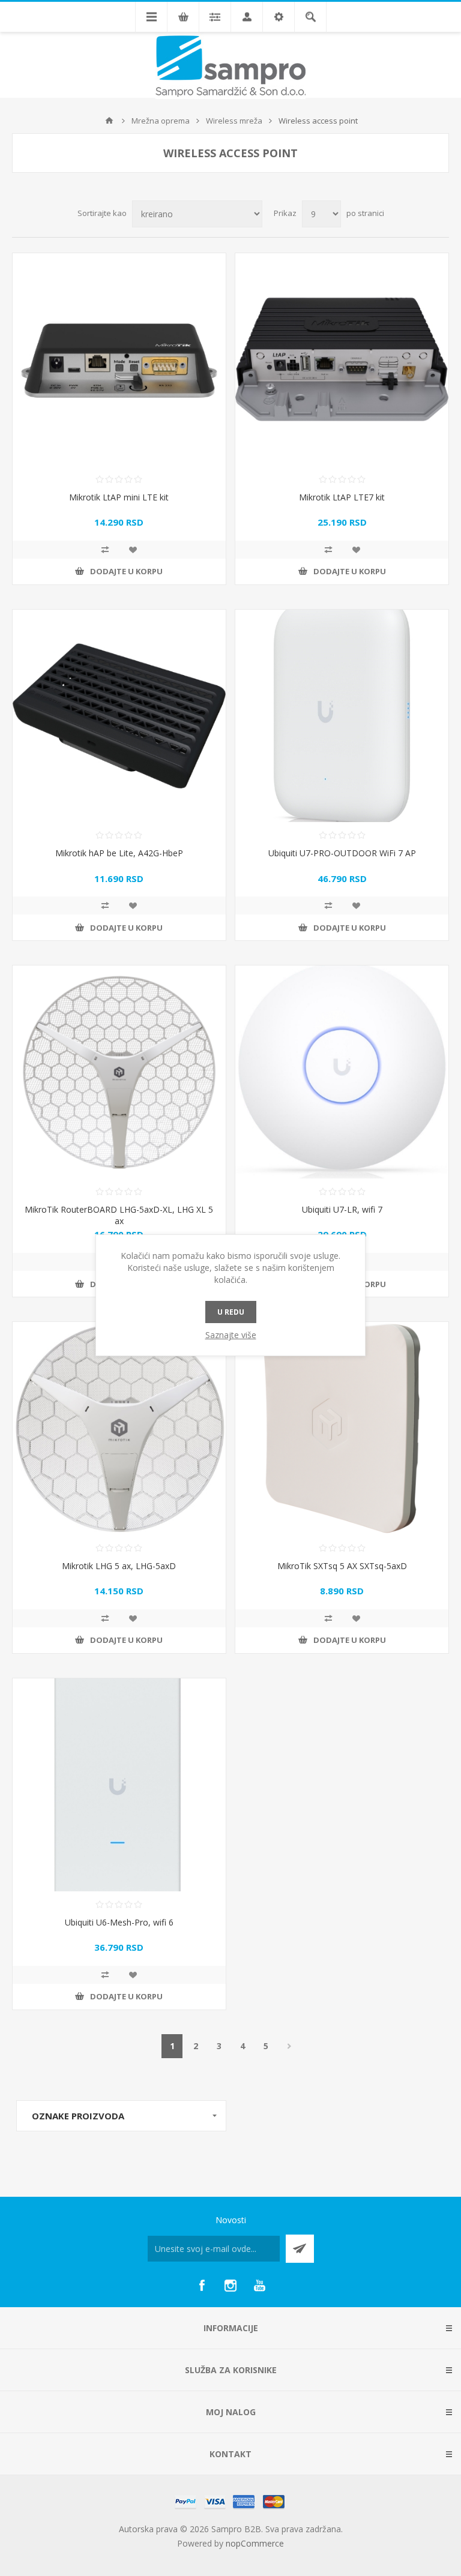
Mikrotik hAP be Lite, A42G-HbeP (119, 853)
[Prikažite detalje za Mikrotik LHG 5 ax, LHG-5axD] (119, 1428)
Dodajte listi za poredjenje (105, 550)
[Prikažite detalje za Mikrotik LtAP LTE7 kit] (342, 360)
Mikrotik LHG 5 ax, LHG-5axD (119, 1566)
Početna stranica (109, 121)
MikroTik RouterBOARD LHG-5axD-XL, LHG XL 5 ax (119, 1215)
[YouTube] (259, 2286)
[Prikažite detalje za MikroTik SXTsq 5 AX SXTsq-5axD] (342, 1428)
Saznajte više (231, 1335)
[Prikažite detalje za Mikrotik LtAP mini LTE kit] (119, 360)
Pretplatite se (300, 2249)
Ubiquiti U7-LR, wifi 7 (342, 1209)
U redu (231, 1312)
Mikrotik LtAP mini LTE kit (119, 497)
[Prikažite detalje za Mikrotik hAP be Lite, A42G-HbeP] (119, 716)
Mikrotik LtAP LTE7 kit (342, 497)
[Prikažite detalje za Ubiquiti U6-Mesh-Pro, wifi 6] (119, 1785)
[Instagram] (230, 2286)
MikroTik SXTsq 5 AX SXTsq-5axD (342, 1566)
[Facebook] (202, 2286)
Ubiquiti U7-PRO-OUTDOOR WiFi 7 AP (342, 853)
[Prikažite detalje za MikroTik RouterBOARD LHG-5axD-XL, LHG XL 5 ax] (119, 1072)
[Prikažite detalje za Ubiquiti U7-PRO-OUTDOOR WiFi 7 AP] (342, 716)
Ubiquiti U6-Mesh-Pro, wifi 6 (119, 1922)
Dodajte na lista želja (133, 550)
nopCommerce (255, 2543)
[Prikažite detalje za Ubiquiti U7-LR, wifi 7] (342, 1072)
